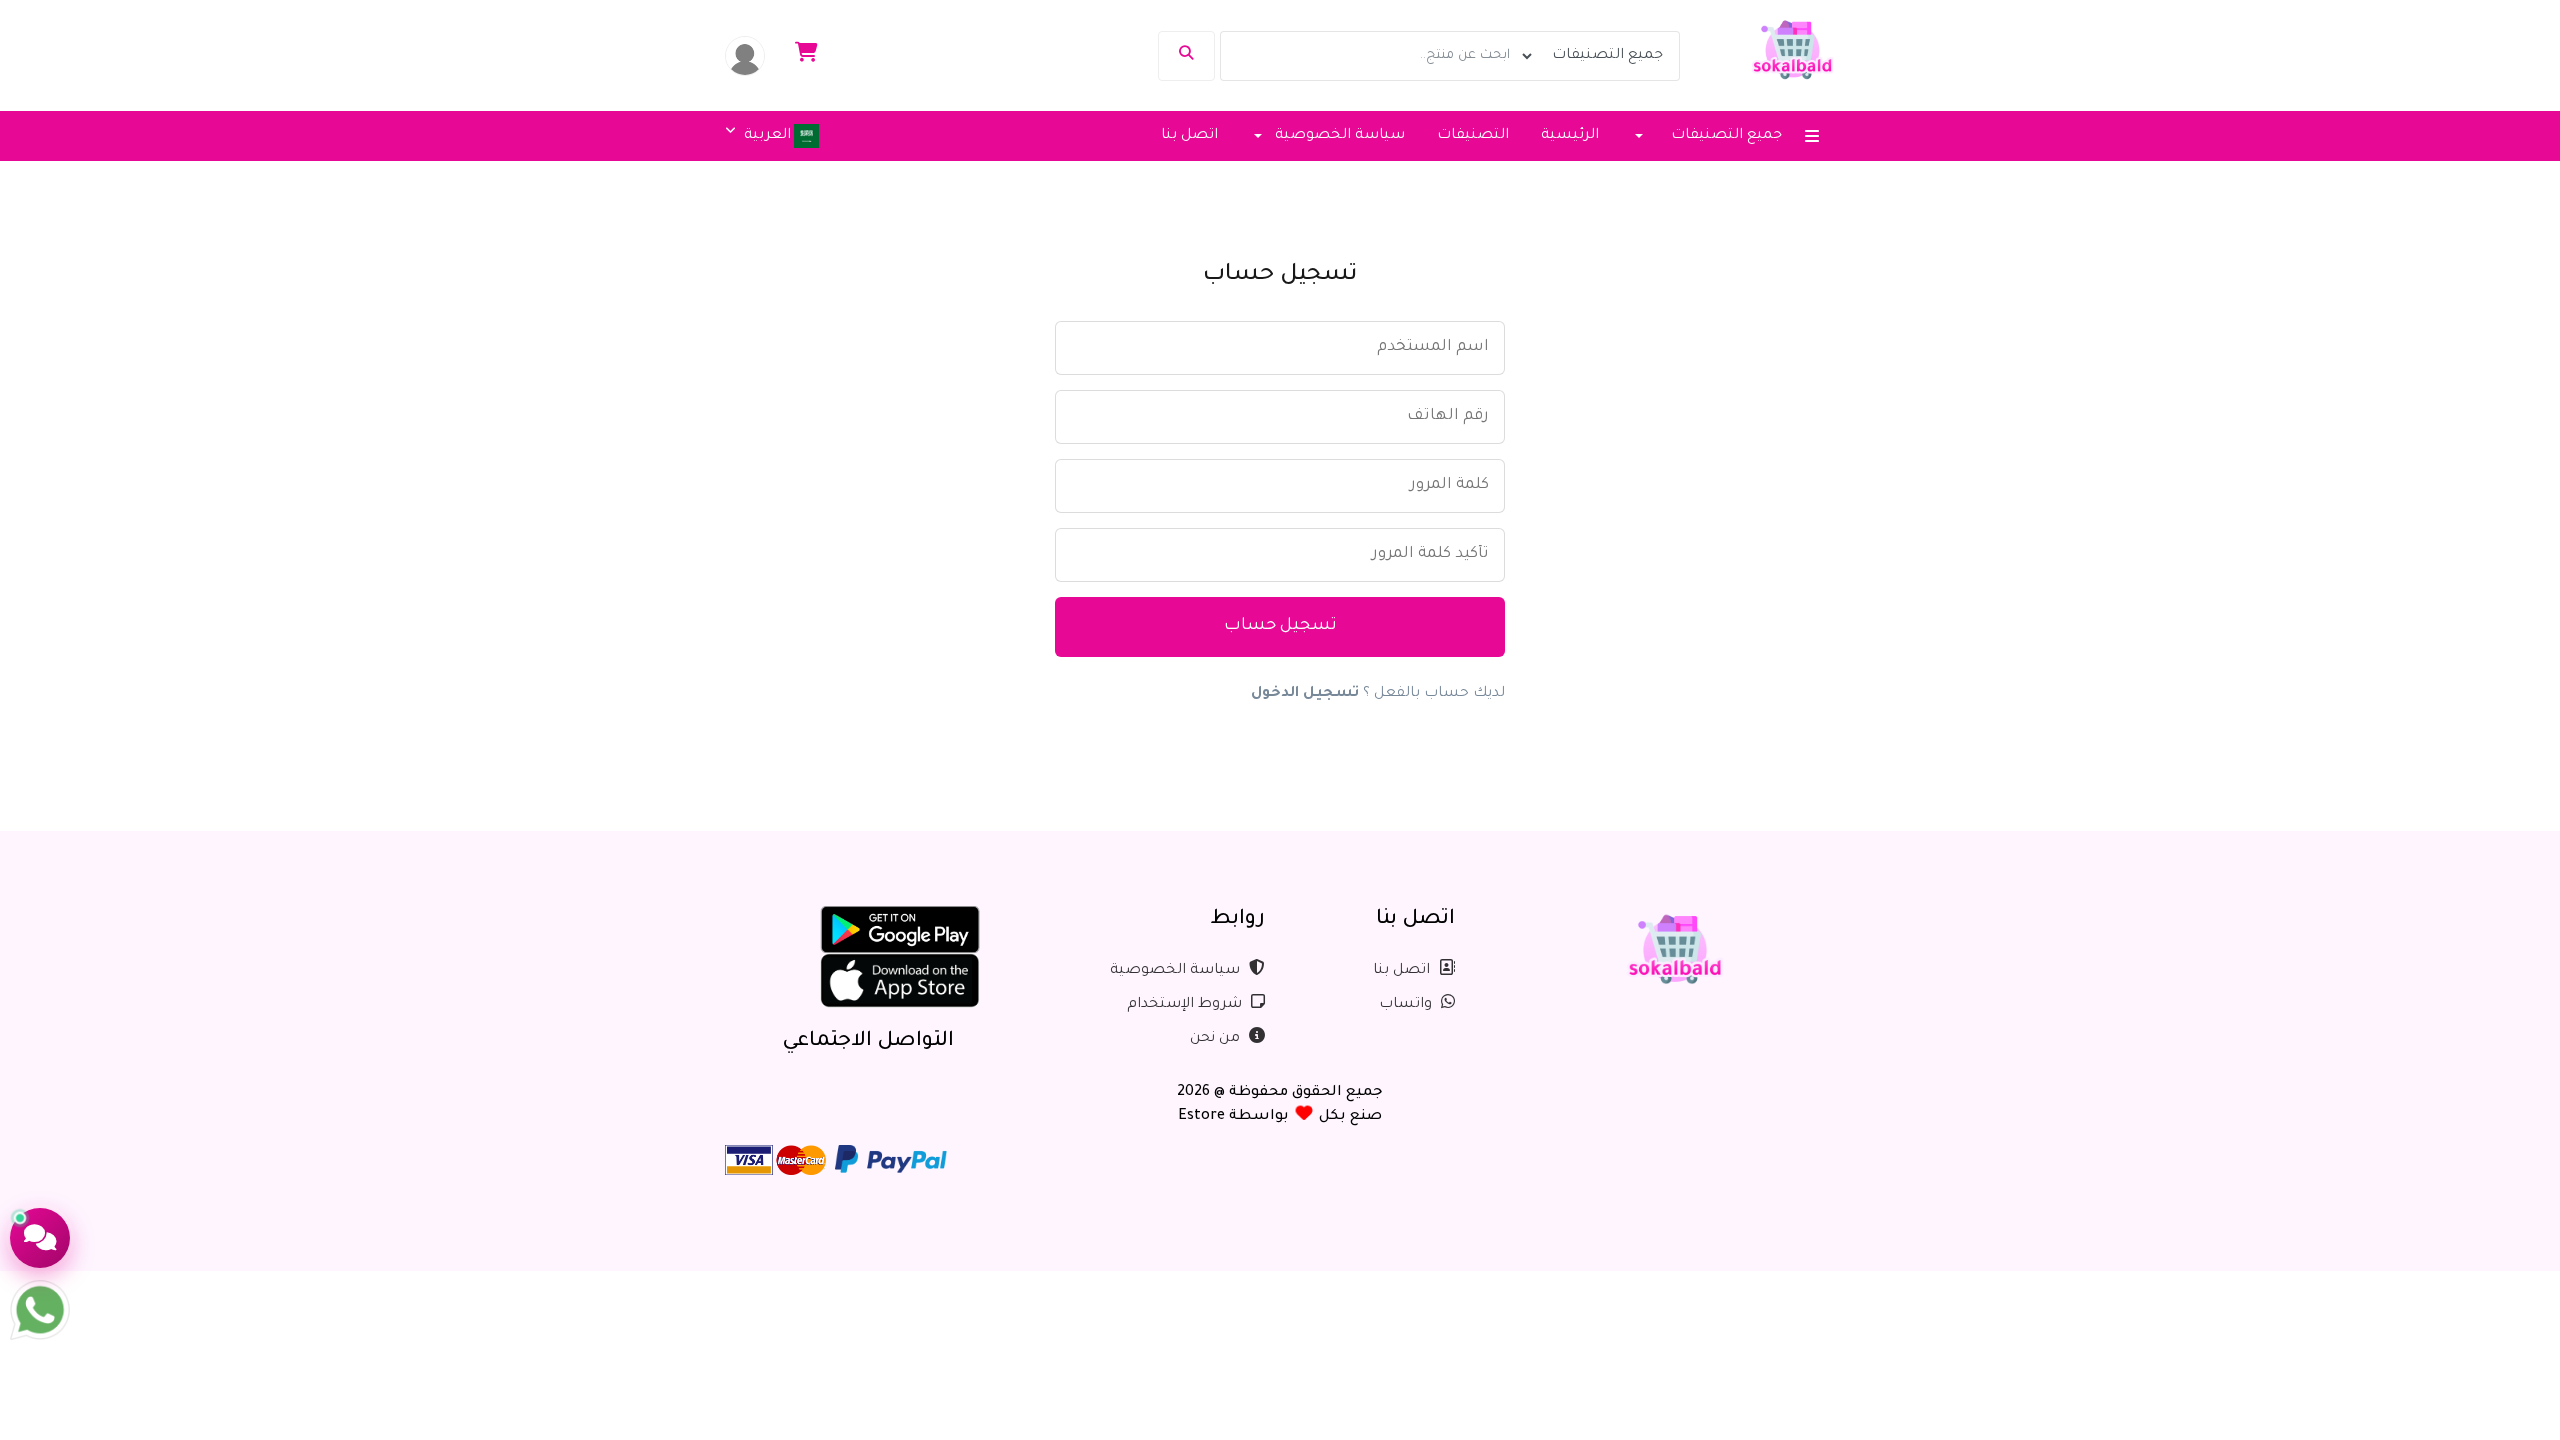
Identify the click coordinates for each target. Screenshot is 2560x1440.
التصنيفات (1473, 136)
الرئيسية (1570, 136)
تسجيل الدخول (1305, 694)
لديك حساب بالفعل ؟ (1378, 694)
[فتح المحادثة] (40, 1238)
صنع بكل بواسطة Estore (1280, 1117)
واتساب (1407, 1005)
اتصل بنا (1189, 136)
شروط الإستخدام (1186, 1005)
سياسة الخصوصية (1177, 971)
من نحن (1217, 1039)
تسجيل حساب (1280, 626)
